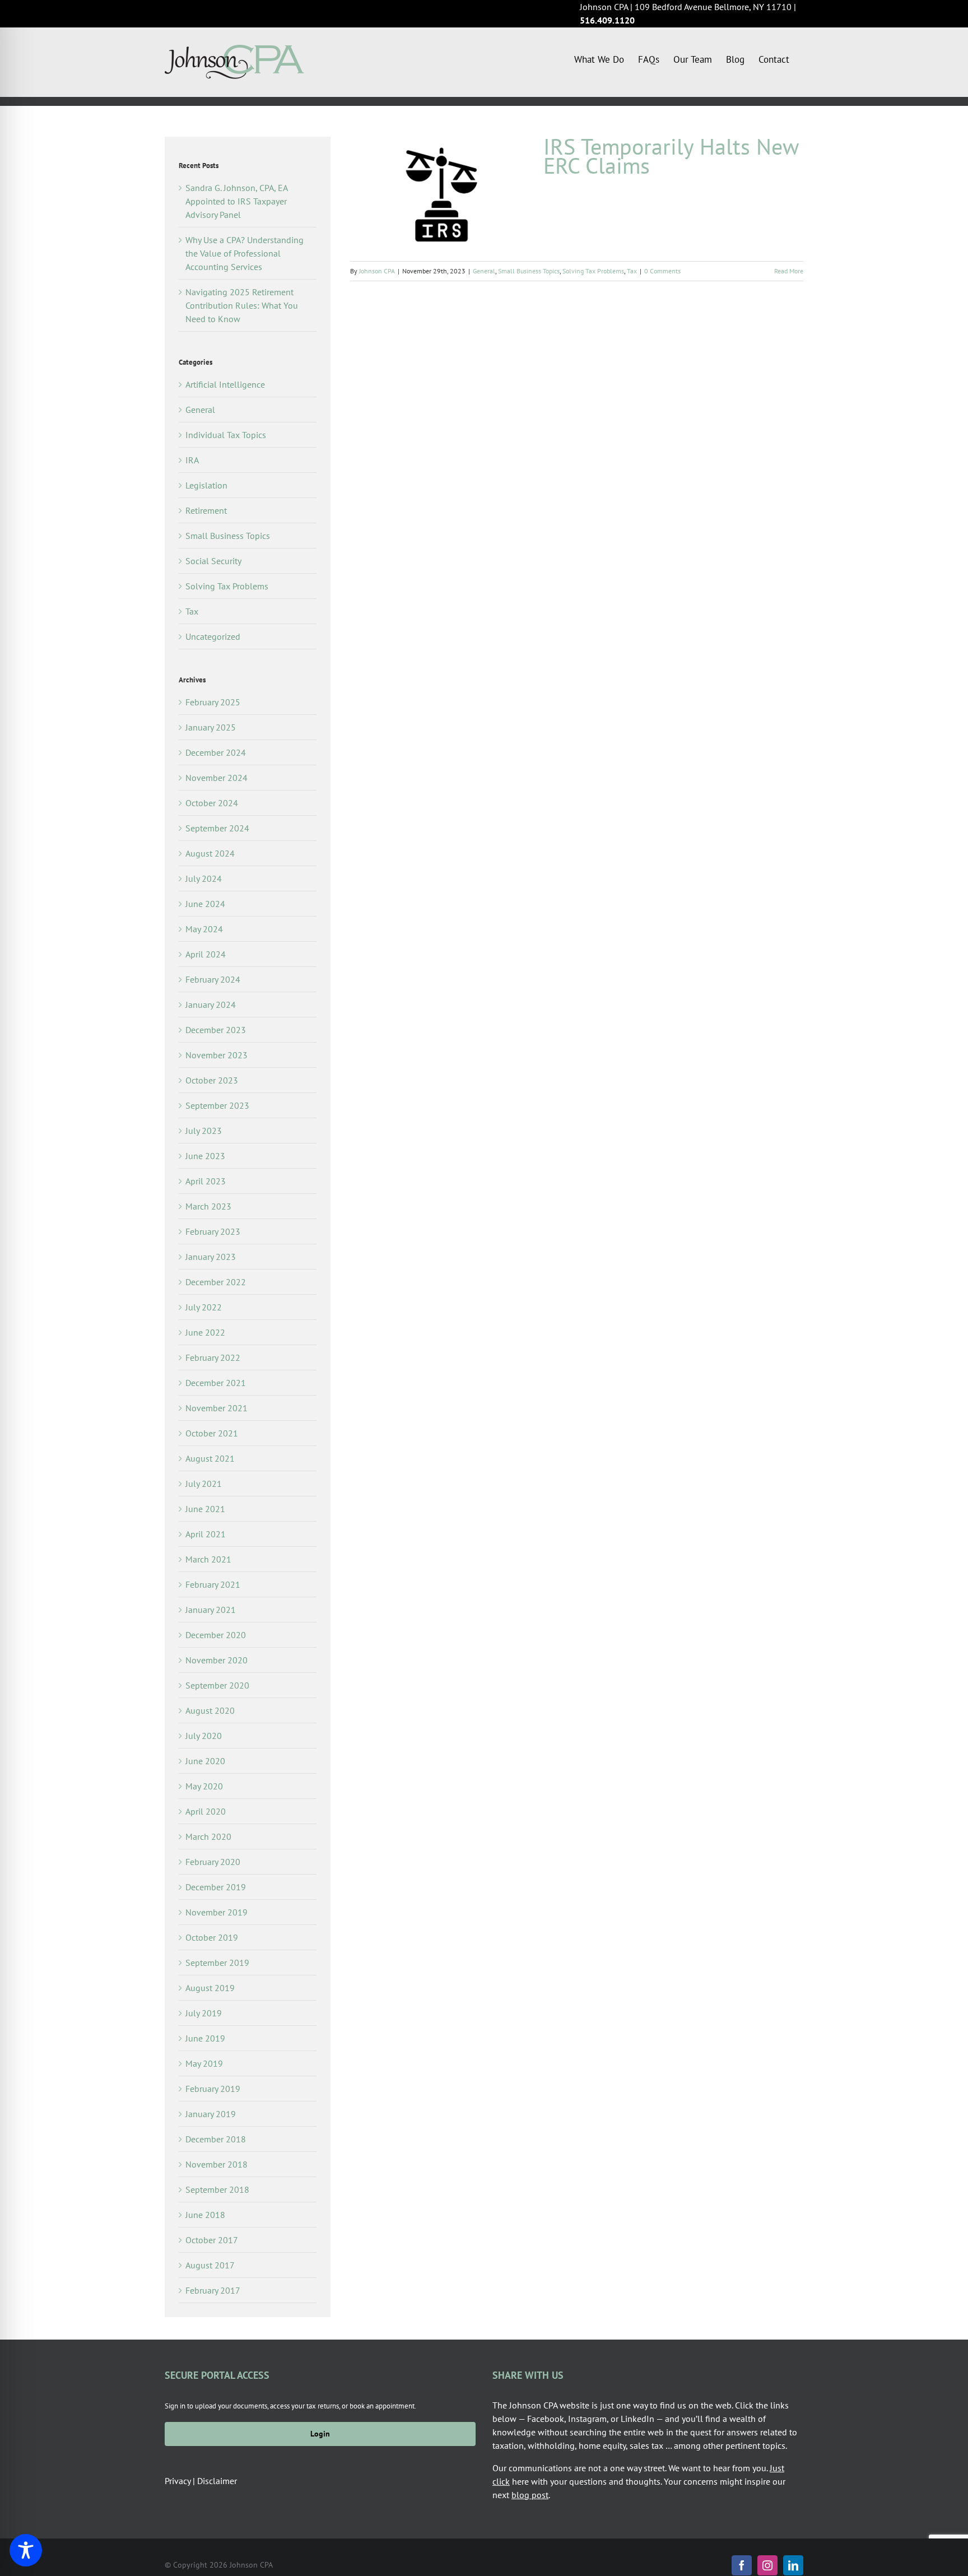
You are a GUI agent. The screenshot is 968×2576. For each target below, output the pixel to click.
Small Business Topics (529, 271)
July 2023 (204, 1131)
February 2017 (213, 2290)
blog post (530, 2495)
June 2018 (205, 2215)
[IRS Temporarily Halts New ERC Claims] (440, 193)
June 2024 (205, 904)
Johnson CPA (377, 271)
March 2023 (208, 1206)
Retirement (206, 510)
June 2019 (205, 2038)
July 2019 (204, 2013)
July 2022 (204, 1307)
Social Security (213, 561)
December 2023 (216, 1030)
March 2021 (208, 1559)
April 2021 (206, 1534)
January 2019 (211, 2114)
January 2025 (211, 727)
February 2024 (213, 979)
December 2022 (216, 1282)
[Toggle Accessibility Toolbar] (26, 2550)
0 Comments (662, 271)
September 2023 (217, 1105)
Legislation (206, 485)
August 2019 (210, 1988)
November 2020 (217, 1660)
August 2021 (210, 1458)
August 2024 (210, 853)
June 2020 (205, 1761)
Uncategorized (213, 636)
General (484, 271)
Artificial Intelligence (225, 384)
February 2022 (213, 1357)
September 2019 (217, 1963)
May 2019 (204, 2063)
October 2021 (212, 1433)
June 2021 (205, 1509)
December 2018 (216, 2139)
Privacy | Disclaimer (201, 2481)
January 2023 (211, 1257)
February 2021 (213, 1584)
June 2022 (205, 1332)
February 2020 (213, 1862)
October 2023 (212, 1080)
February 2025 (213, 702)
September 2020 (217, 1685)
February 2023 (213, 1231)
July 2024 (204, 878)
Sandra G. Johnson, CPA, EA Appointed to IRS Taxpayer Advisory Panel (236, 201)
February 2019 (213, 2089)
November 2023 (217, 1055)
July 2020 (204, 1736)
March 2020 (208, 1836)
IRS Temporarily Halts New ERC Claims (671, 156)
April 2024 (206, 954)
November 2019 (217, 1912)
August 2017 (210, 2265)
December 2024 (216, 752)
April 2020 (206, 1811)
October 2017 (212, 2240)
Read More (789, 271)
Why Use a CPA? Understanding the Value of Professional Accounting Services (245, 253)
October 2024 (212, 803)
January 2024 (211, 1005)
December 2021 (216, 1383)
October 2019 (212, 1937)
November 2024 (217, 778)
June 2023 (205, 1156)
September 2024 (217, 828)
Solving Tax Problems (593, 271)
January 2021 (211, 1610)
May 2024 (204, 929)
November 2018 (217, 2164)
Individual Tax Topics (226, 435)
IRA (192, 460)
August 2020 (210, 1710)
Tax (632, 271)
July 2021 (204, 1484)
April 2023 (206, 1181)
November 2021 (217, 1408)
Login (320, 2434)
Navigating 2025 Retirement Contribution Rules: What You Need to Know (242, 305)
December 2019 (216, 1887)
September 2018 (217, 2189)
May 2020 (204, 1786)
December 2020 (216, 1635)
